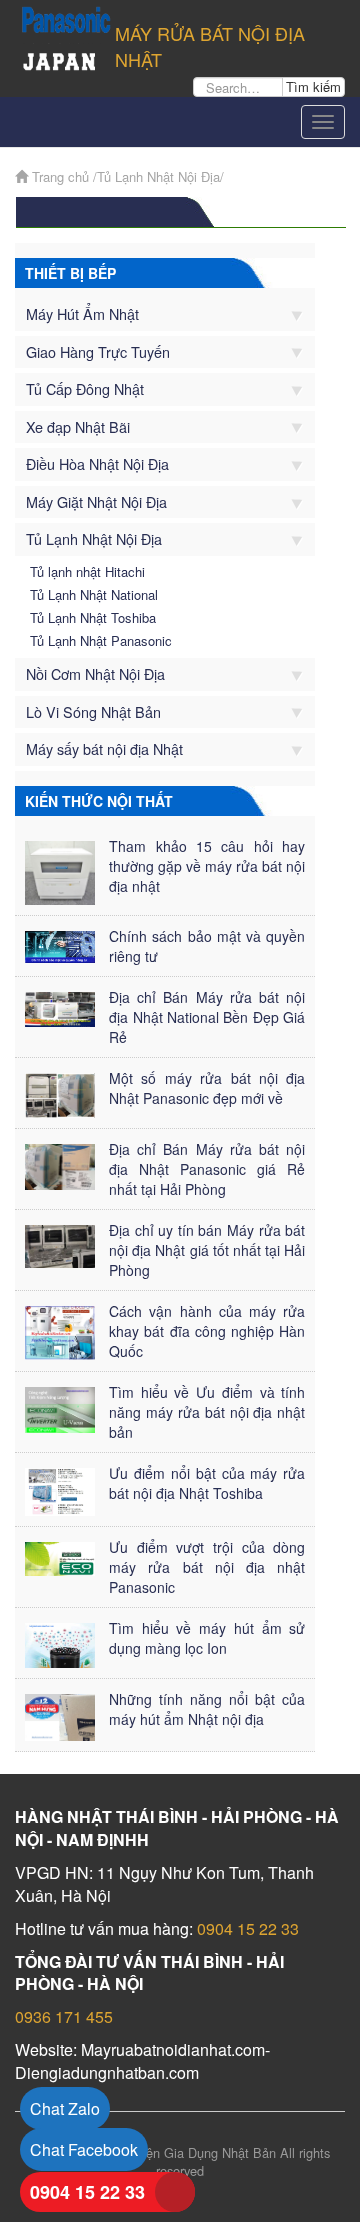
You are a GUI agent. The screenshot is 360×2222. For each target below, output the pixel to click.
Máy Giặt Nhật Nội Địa (96, 501)
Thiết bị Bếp (70, 273)
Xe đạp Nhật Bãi (78, 426)
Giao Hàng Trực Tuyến (98, 351)
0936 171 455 (64, 2016)
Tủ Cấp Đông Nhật (85, 388)
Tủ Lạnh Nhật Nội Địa (94, 538)
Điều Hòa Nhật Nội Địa (97, 463)
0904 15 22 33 (248, 1928)
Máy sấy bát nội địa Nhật (104, 748)
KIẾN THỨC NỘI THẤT (99, 801)
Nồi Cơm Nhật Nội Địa (95, 673)
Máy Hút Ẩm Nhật (82, 313)
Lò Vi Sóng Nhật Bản (93, 711)
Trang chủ (58, 176)
